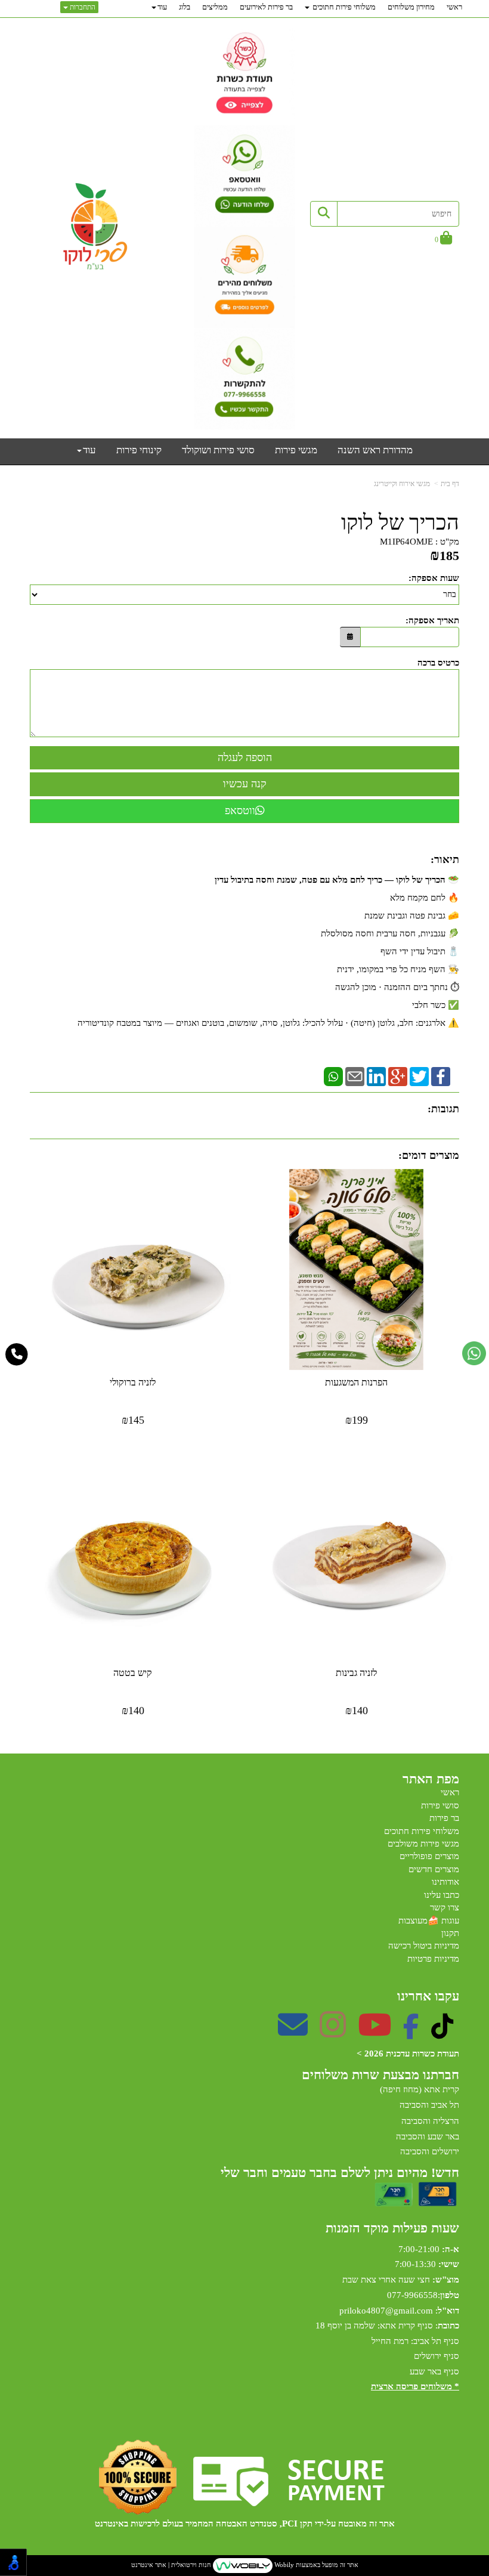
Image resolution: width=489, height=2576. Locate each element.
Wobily (283, 2565)
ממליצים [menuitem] (215, 7)
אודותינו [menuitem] (445, 1882)
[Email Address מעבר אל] (293, 2033)
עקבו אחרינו (428, 1996)
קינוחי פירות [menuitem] (139, 450)
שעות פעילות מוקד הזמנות (392, 2228)
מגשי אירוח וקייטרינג (402, 484)
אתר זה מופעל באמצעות (245, 2565)
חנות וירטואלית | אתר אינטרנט (171, 2565)
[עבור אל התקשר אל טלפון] (17, 1355)
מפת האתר (431, 1779)
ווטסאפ (240, 811)
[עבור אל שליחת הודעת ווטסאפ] (474, 1353)
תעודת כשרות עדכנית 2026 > (408, 2054)
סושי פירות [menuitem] (440, 1805)
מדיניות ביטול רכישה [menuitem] (424, 1946)
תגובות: (443, 1109)
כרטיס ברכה (438, 663)
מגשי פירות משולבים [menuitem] (423, 1844)
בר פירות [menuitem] (444, 1818)
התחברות (82, 7)
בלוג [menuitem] (185, 7)
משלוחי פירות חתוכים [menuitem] (343, 7)
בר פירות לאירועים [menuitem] (266, 7)
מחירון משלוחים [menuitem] (411, 7)
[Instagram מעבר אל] (333, 2033)
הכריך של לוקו (400, 523)
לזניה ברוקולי (133, 1382)
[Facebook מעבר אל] (411, 2033)
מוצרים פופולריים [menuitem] (429, 1856)
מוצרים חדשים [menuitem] (434, 1869)
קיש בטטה (133, 1673)
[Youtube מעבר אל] (375, 2033)
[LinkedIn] (376, 1075)
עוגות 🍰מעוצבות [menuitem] (429, 1921)
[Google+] (398, 1075)
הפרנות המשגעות (356, 1382)
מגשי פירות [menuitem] (296, 450)
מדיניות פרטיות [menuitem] (433, 1959)
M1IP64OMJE (406, 542)
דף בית (450, 484)
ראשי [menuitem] (454, 7)
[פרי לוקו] (95, 227)
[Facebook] (441, 1075)
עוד (162, 7)
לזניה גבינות (356, 1673)
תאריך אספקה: (432, 620)
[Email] (355, 1075)
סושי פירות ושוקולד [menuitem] (218, 450)
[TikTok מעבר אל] (442, 2033)
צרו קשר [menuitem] (445, 1907)
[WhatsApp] (333, 1075)
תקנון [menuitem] (450, 1933)
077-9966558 (412, 2295)
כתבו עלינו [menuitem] (442, 1895)
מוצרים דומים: (429, 1155)
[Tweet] (419, 1075)
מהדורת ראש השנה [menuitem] (375, 450)
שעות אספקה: (434, 578)
